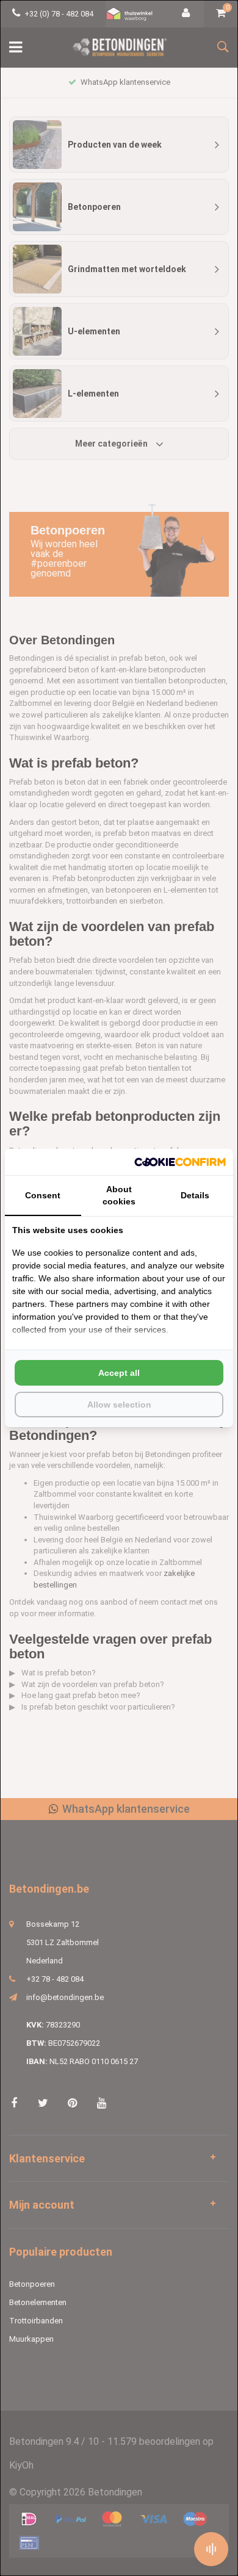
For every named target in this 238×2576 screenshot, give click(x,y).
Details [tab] (195, 1195)
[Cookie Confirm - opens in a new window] (180, 1162)
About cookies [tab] (119, 1195)
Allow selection (119, 1405)
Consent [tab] (43, 1195)
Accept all (119, 1373)
